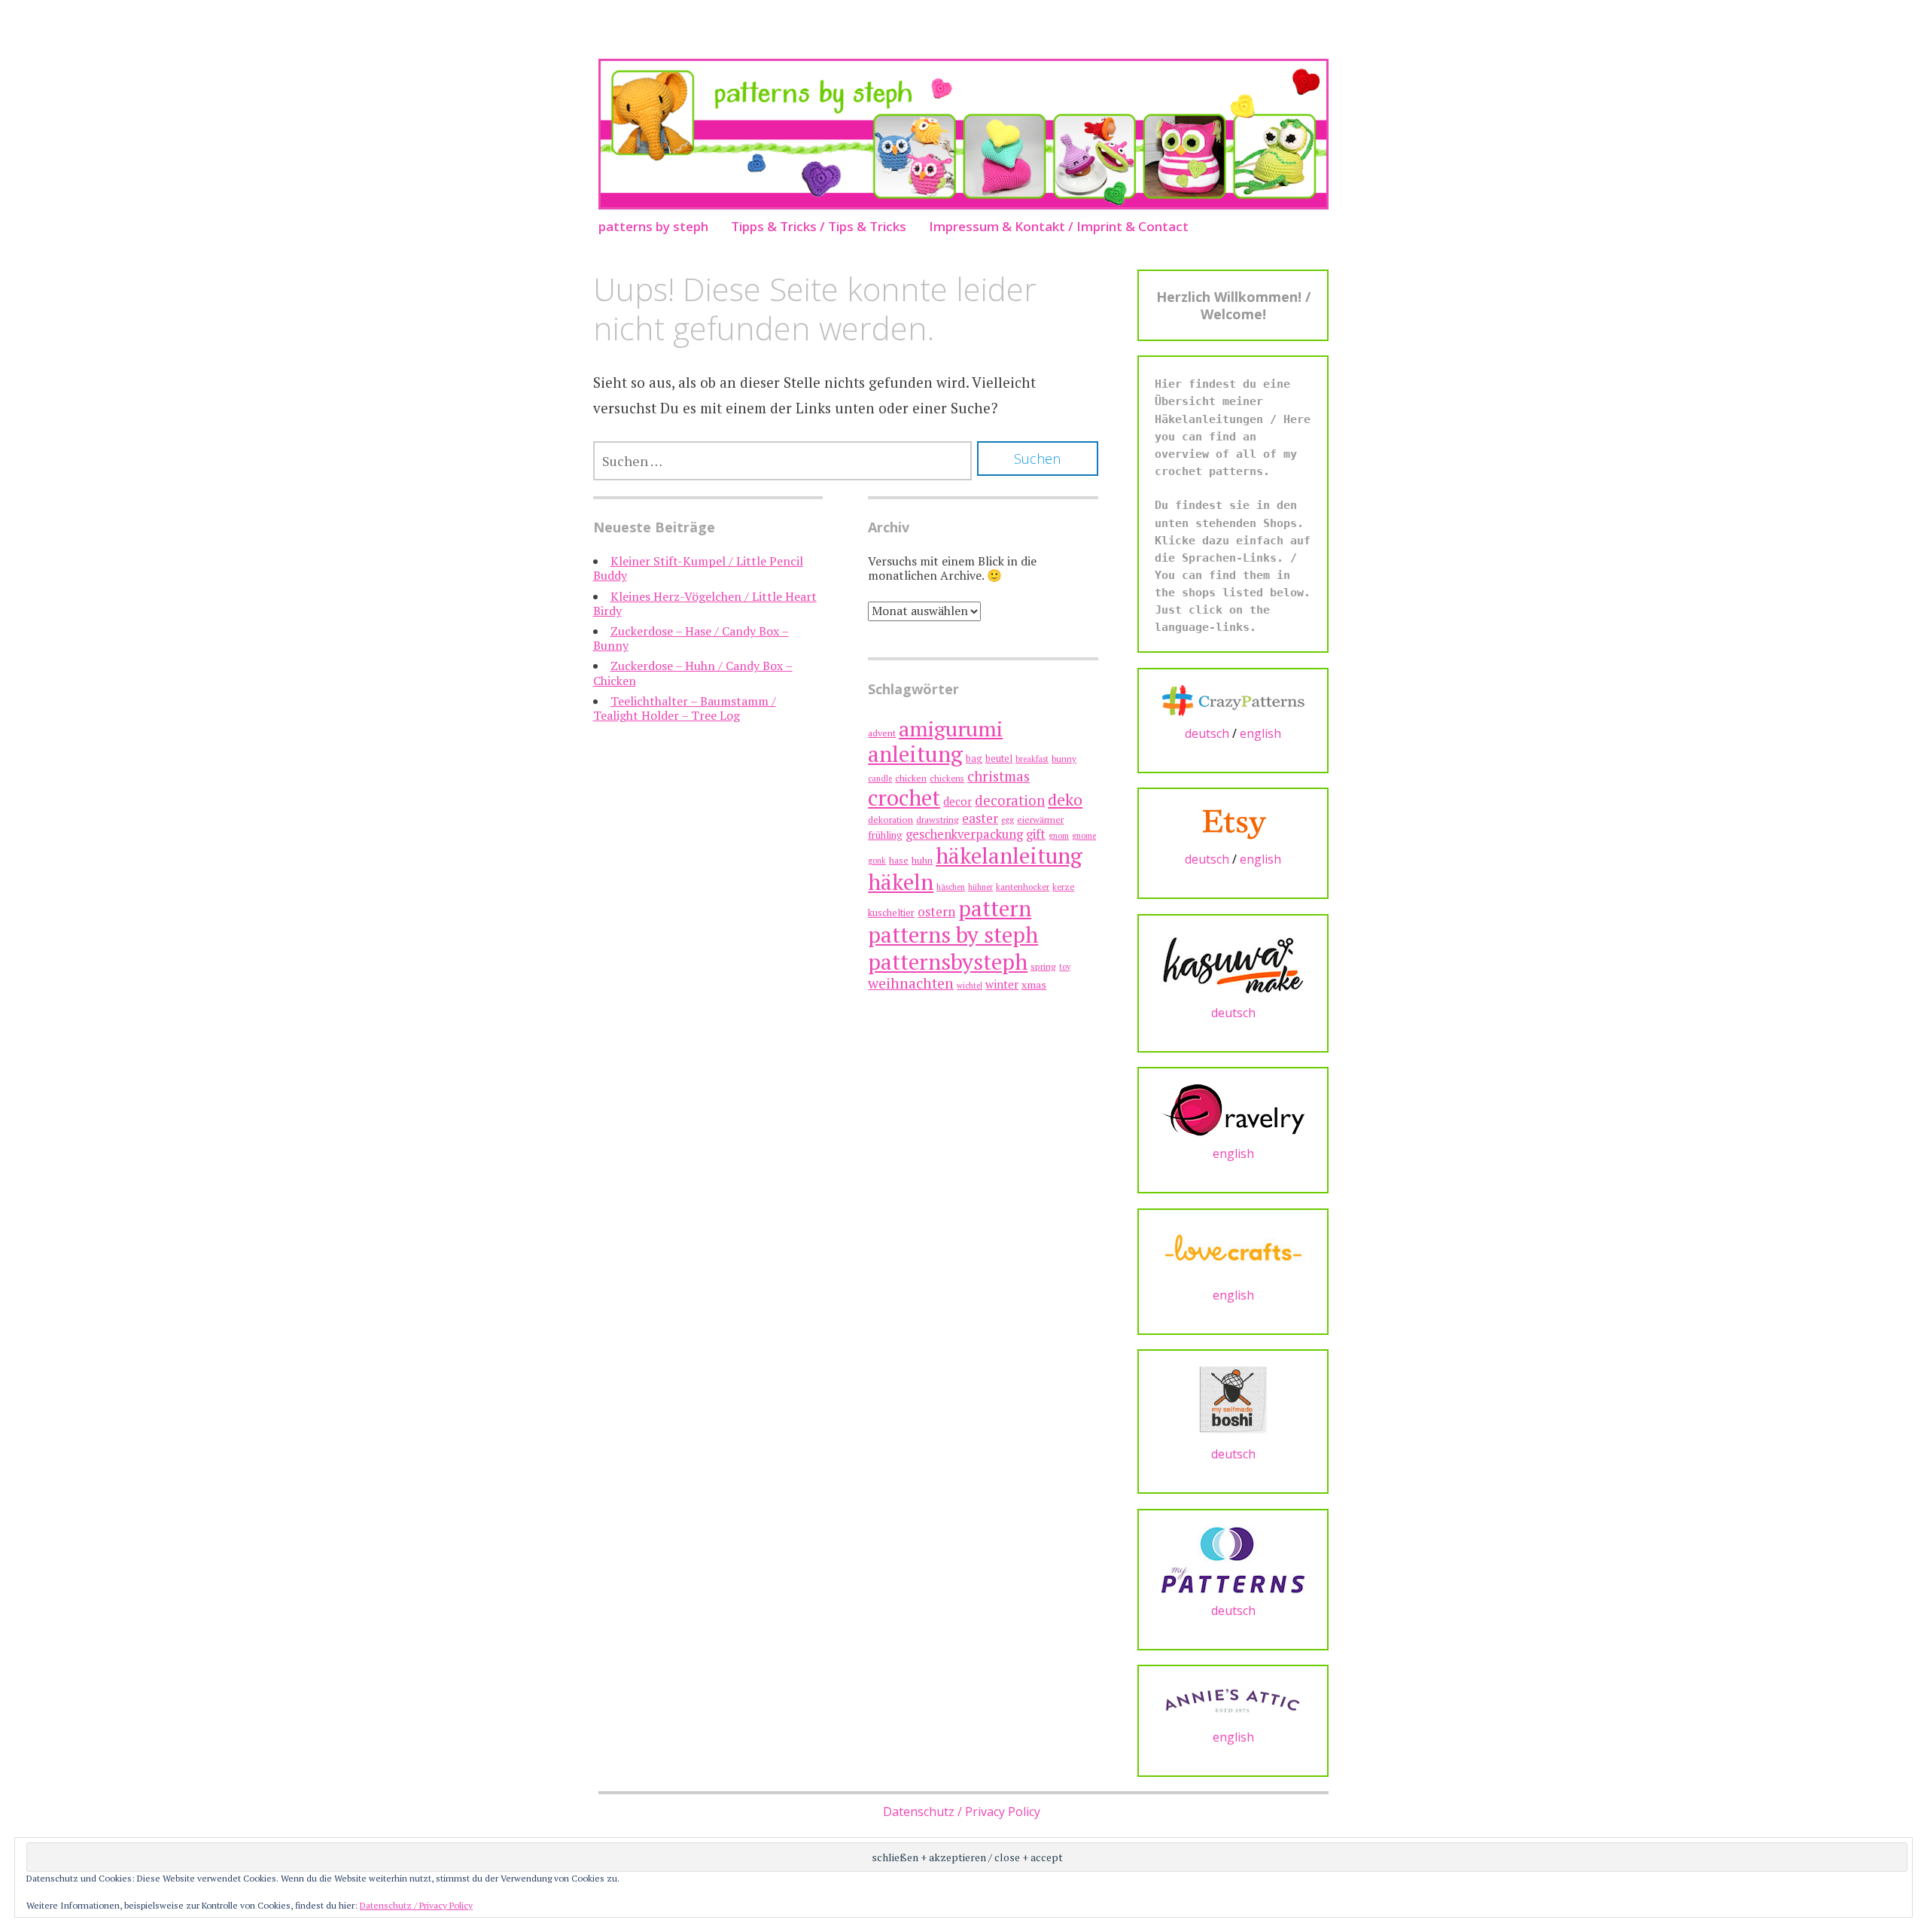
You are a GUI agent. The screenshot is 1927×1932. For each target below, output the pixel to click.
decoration (1010, 800)
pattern (995, 908)
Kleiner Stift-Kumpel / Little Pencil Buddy (698, 568)
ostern (936, 911)
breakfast (1032, 759)
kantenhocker (1023, 887)
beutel (999, 759)
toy (1065, 967)
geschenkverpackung (964, 834)
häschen (951, 887)
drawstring (938, 820)
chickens (947, 778)
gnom (1059, 836)
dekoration (890, 820)
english (1260, 733)
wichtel (970, 986)
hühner (980, 887)
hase (899, 860)
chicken (911, 778)
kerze (1063, 887)
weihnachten (911, 983)
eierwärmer (1040, 820)
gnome (1084, 836)
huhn (922, 860)
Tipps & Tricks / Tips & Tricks (819, 226)
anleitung (915, 754)
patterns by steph (653, 226)
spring (1043, 966)
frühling (885, 835)
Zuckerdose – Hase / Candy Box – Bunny (691, 638)
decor (957, 801)
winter (1002, 984)
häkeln (901, 882)
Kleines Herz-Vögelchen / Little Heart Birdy (705, 603)
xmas (1034, 984)
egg (1008, 820)
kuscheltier (891, 913)
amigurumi (951, 728)
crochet (904, 797)
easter (980, 818)
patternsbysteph (948, 961)
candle (880, 779)
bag (974, 759)
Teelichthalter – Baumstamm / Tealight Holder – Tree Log (685, 708)
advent (882, 733)
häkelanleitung (1009, 855)
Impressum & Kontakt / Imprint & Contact (1059, 226)
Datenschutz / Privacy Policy (962, 1812)
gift (1036, 834)
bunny (1064, 759)
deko (1065, 799)
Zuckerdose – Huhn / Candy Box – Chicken (693, 673)
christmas (999, 776)
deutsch (1207, 733)
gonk (877, 861)
